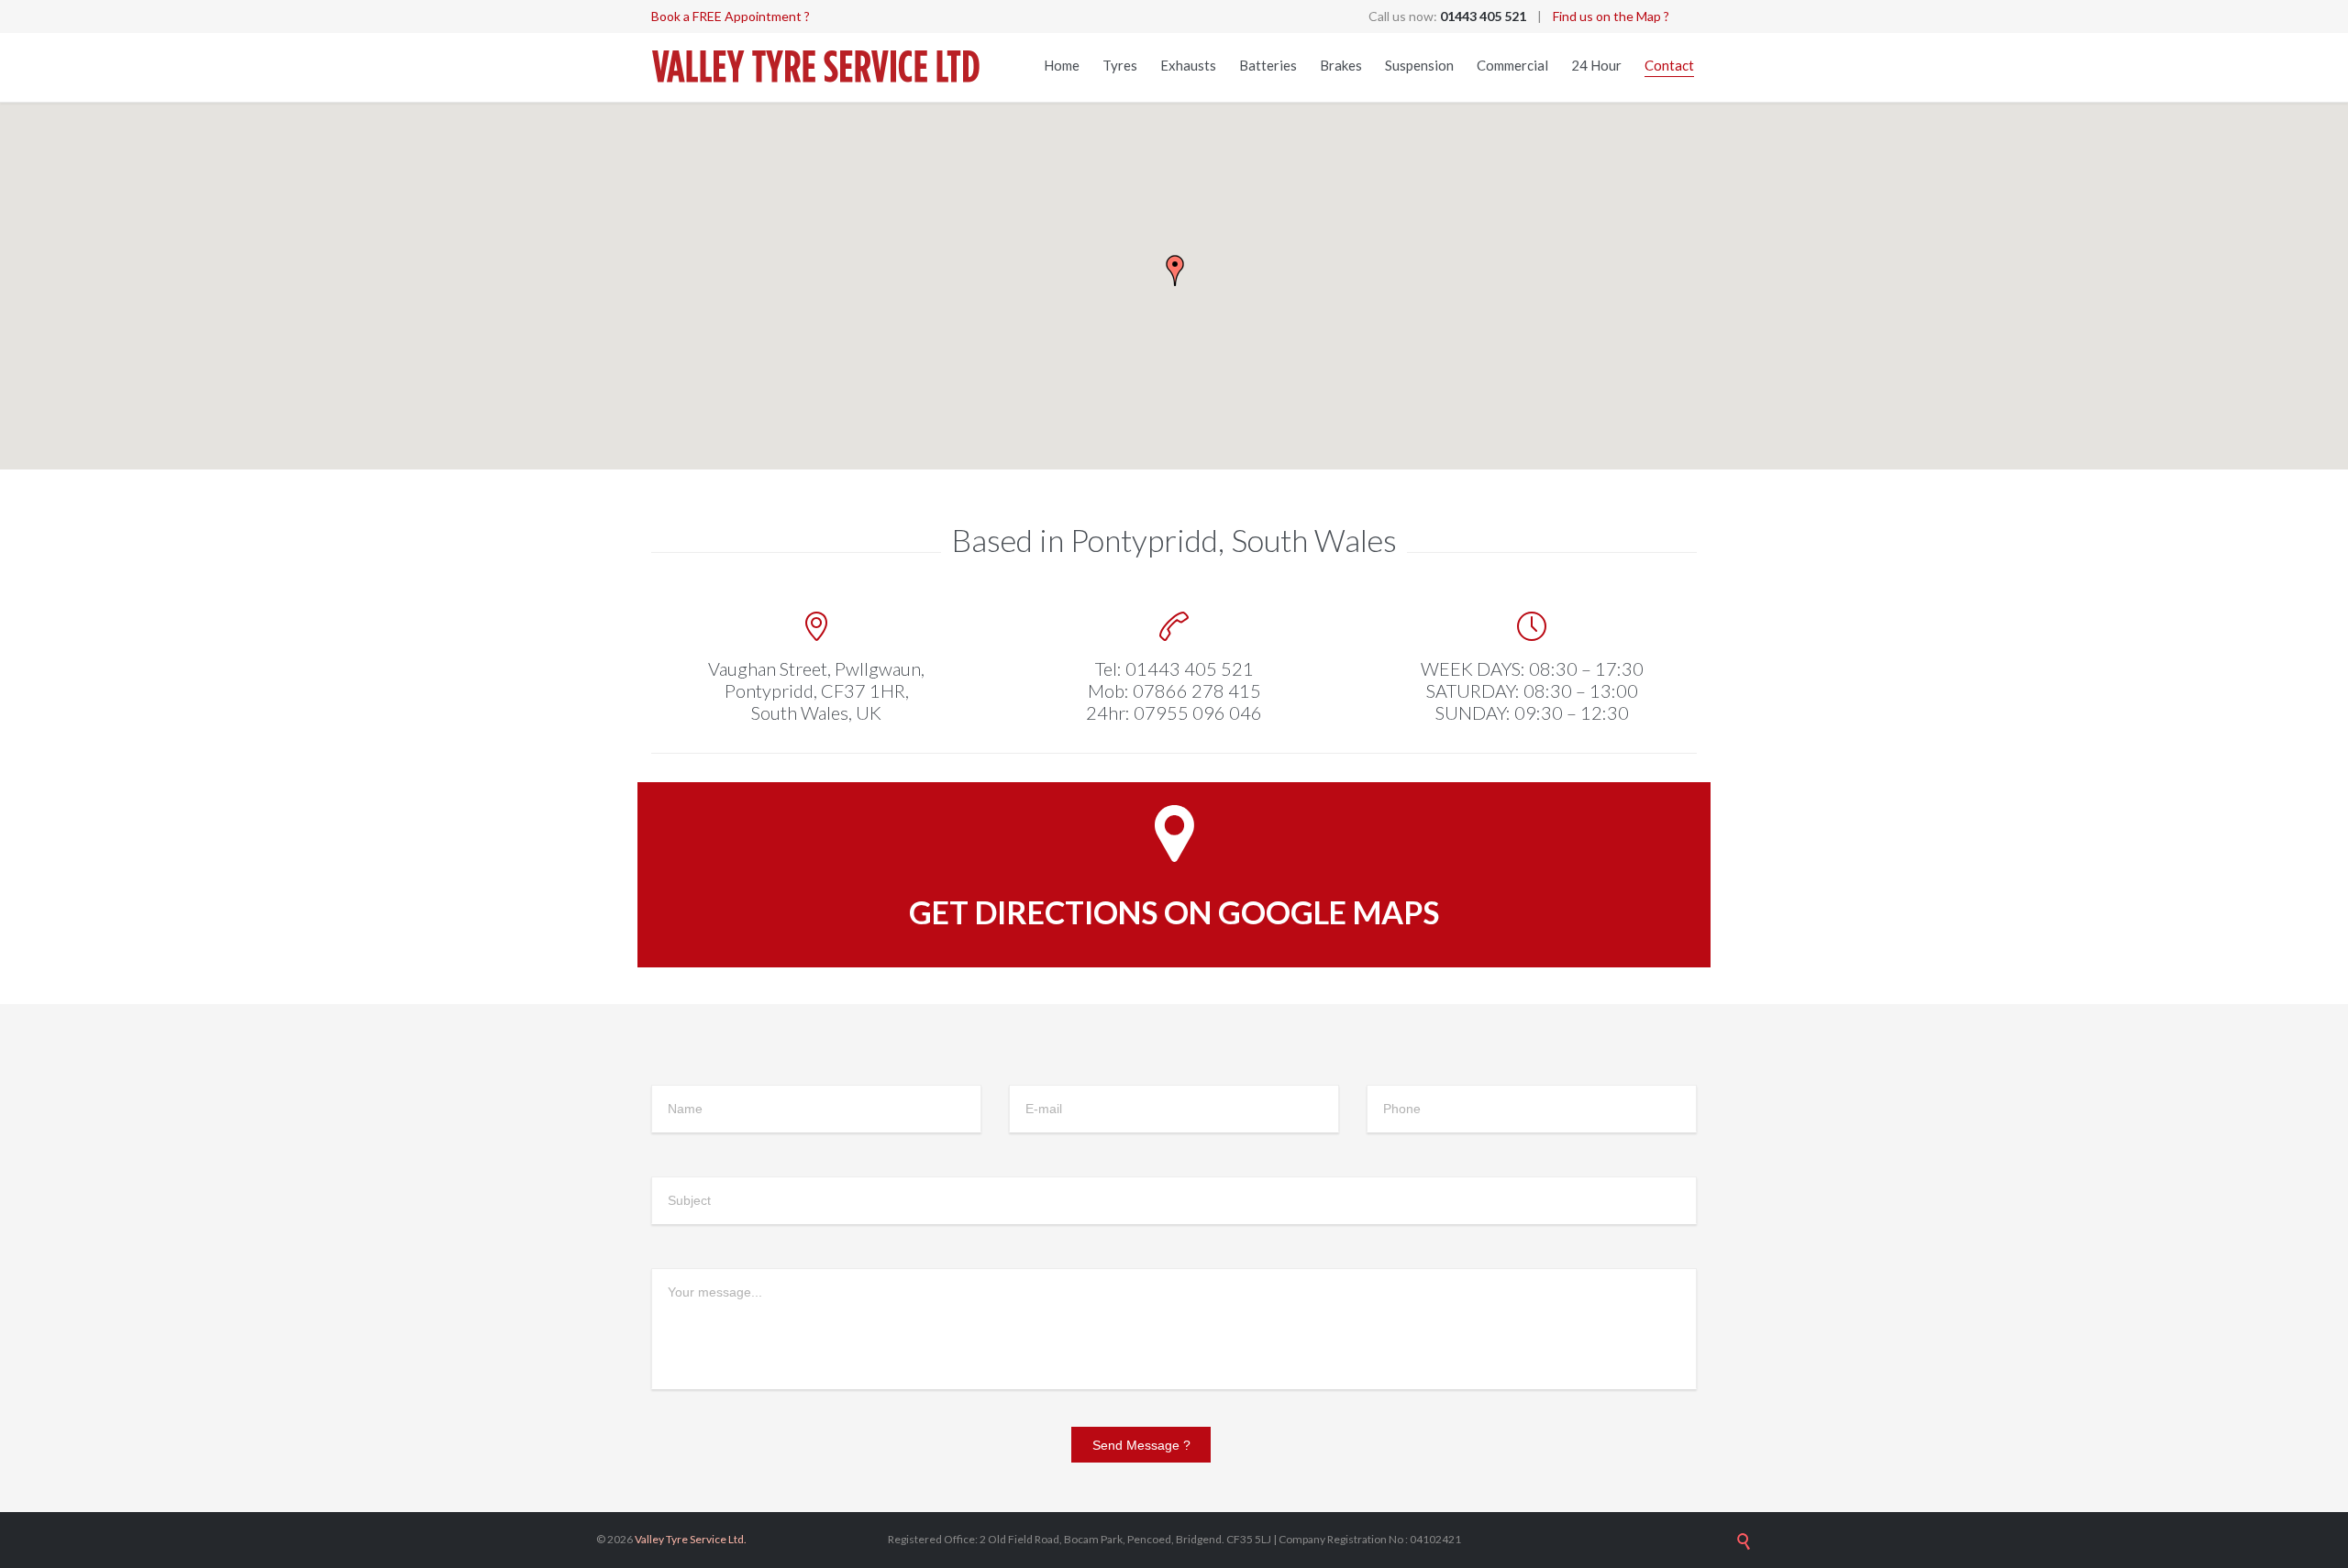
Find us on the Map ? (1611, 16)
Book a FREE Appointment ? (731, 16)
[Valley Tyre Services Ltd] (816, 67)
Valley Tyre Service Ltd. (691, 1539)
